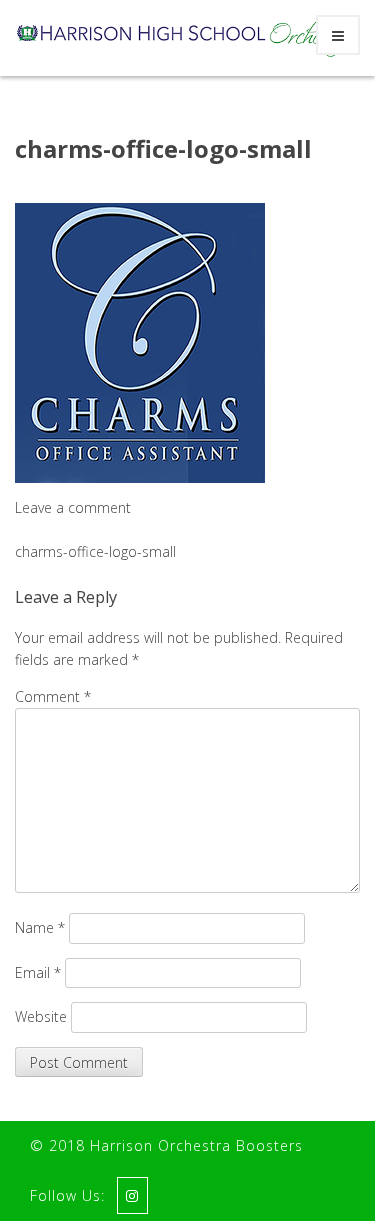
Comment (53, 696)
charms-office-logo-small (163, 148)
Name (40, 927)
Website (41, 1016)
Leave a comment (73, 507)
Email (38, 972)
